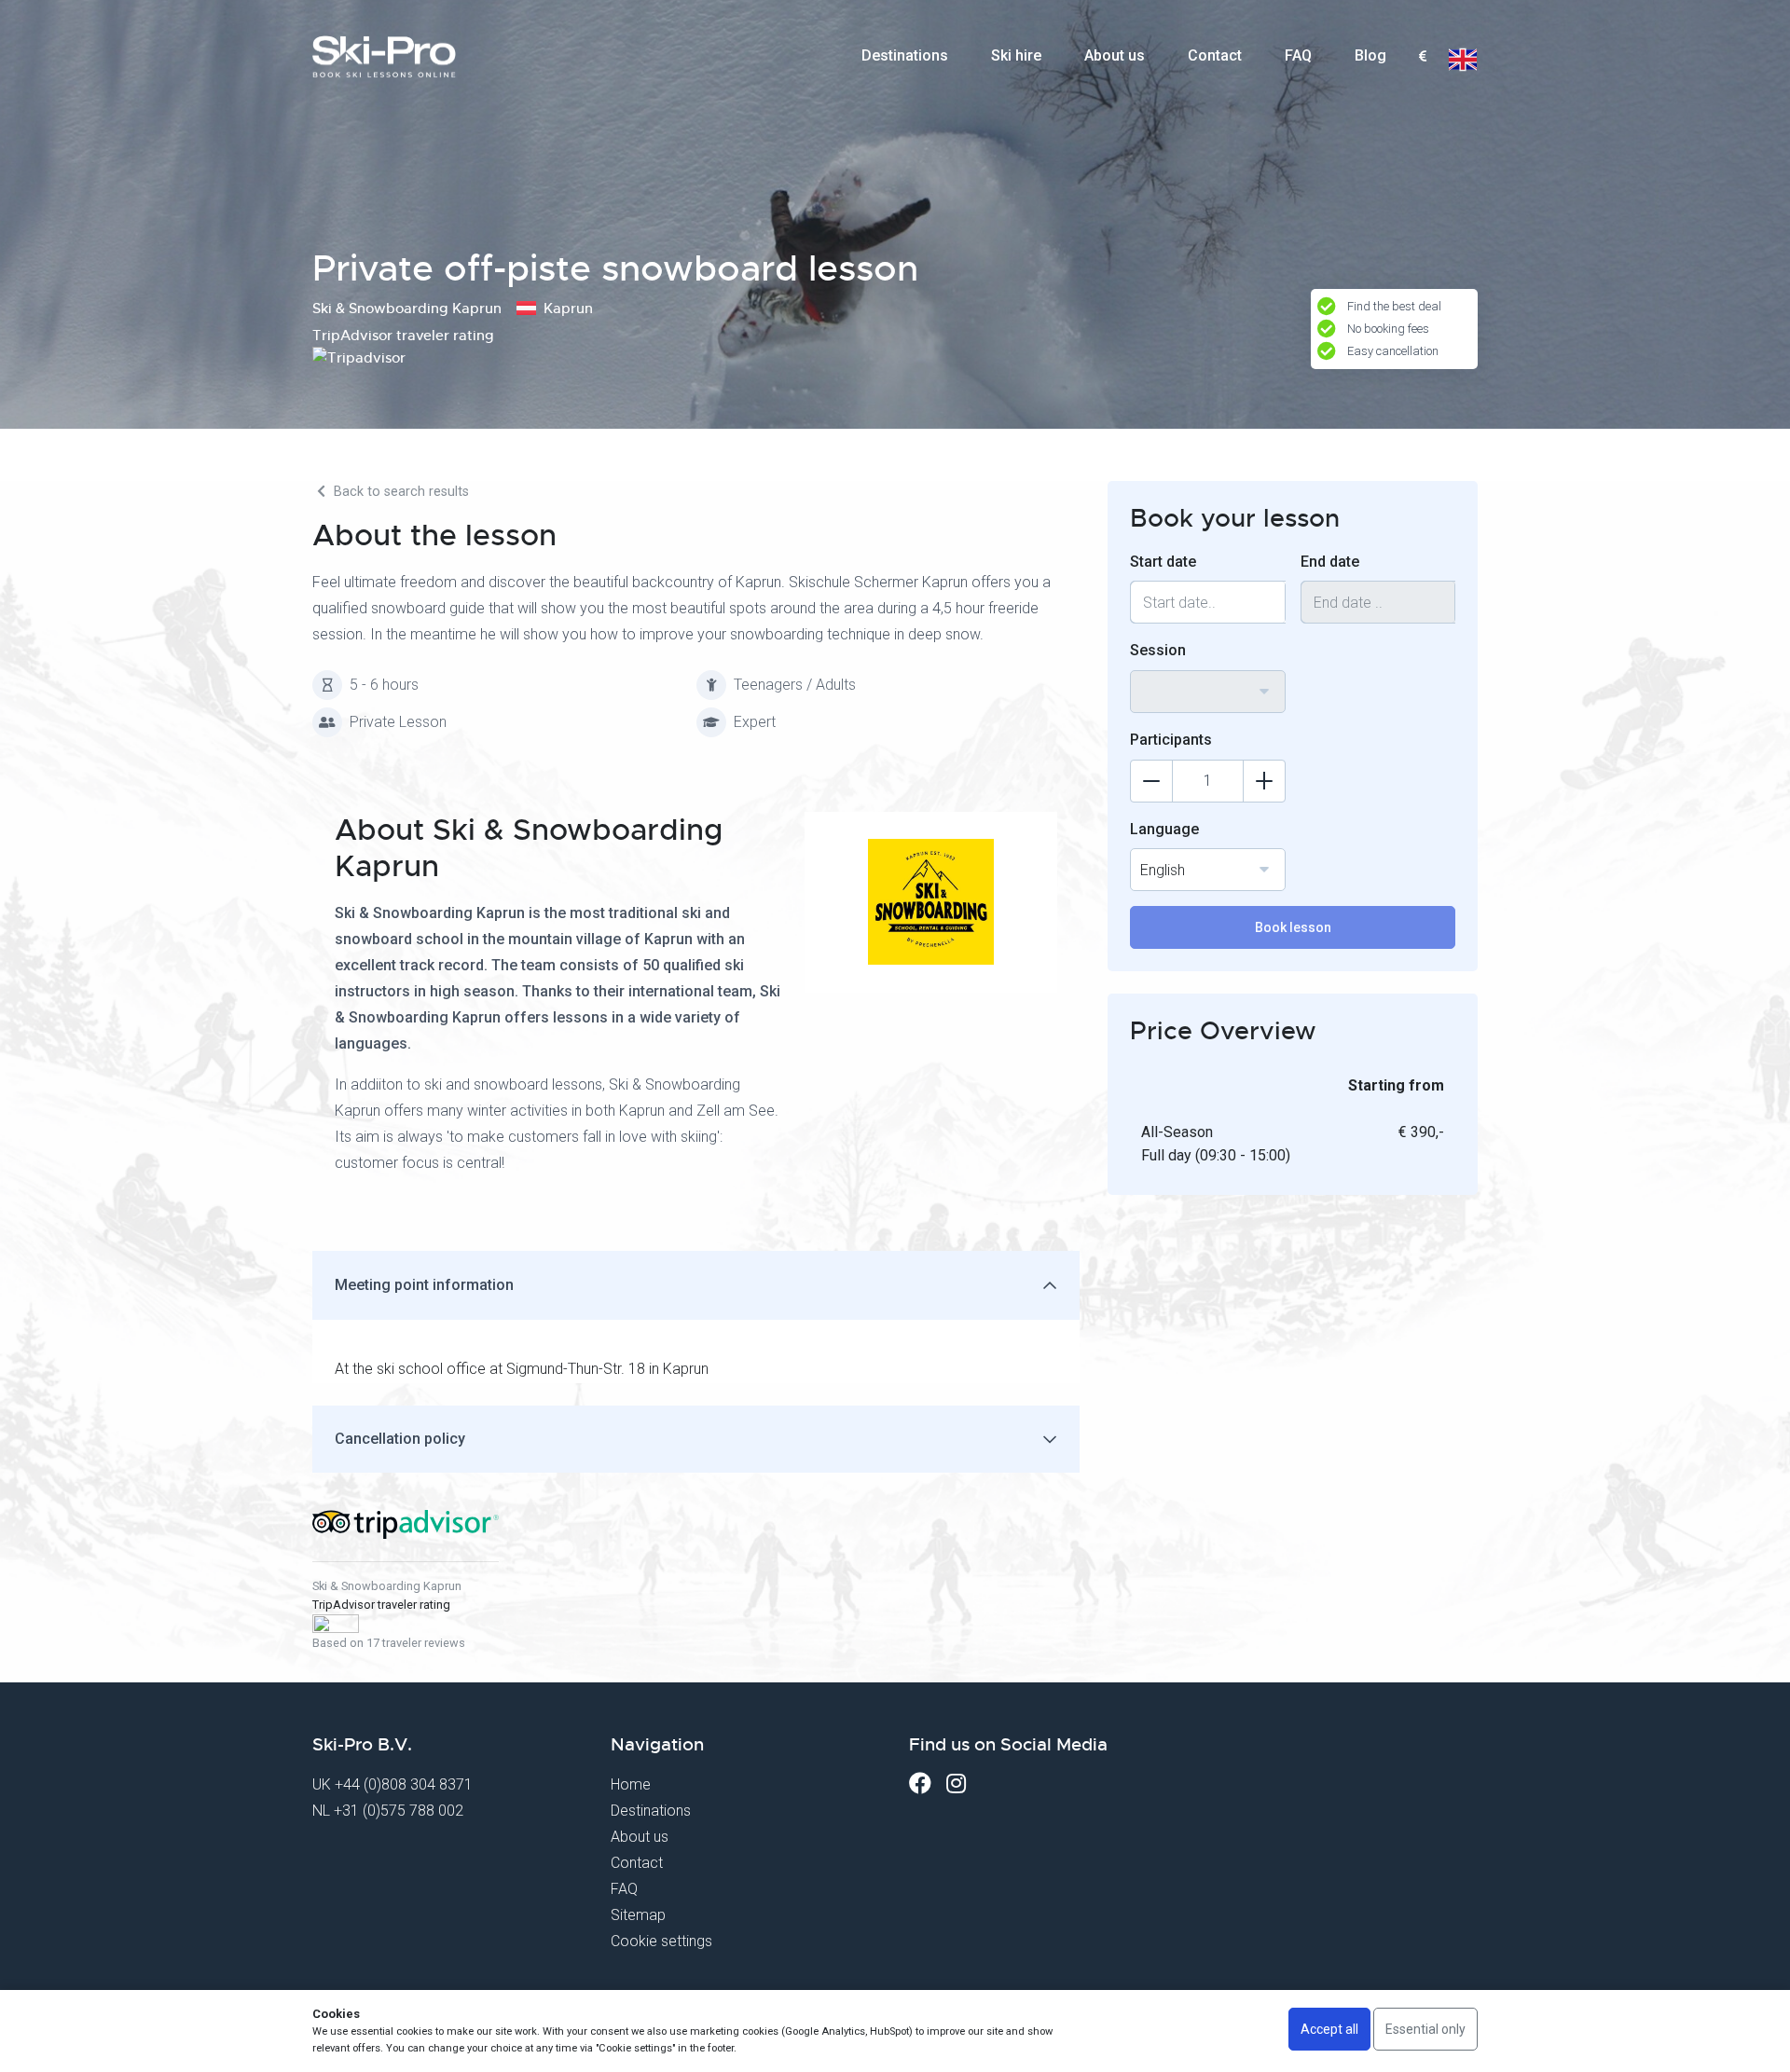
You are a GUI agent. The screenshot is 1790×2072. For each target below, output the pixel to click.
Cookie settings (661, 1941)
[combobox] (1422, 57)
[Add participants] (1264, 781)
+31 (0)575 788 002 (399, 1811)
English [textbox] (1163, 870)
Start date (1163, 562)
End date (1330, 562)
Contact (1215, 55)
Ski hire (1016, 55)
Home (631, 1784)
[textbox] (1422, 57)
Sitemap (638, 1915)
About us (1115, 55)
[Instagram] (956, 1784)
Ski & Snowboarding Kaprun (387, 1586)
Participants (1171, 740)
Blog (1370, 55)
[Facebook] (920, 1784)
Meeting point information (424, 1285)
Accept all (1329, 2029)
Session (1158, 650)
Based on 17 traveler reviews (389, 1643)
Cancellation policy (400, 1439)
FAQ (1298, 55)
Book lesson (1293, 927)
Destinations (905, 55)
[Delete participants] (1151, 781)
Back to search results (399, 492)
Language (1164, 829)
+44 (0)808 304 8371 (404, 1784)
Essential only (1425, 2029)
